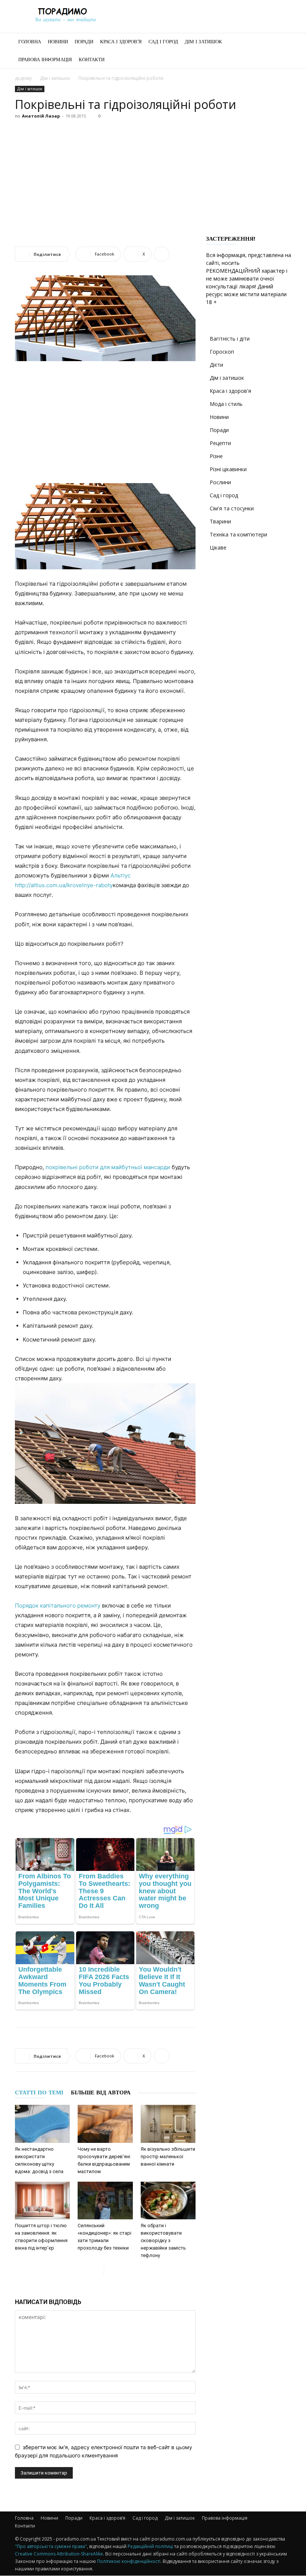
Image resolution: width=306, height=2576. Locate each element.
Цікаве (218, 547)
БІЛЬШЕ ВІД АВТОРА (101, 2093)
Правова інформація (45, 60)
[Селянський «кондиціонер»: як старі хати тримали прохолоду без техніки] (105, 2201)
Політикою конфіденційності (129, 2561)
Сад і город (163, 42)
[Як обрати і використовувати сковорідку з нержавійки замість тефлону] (168, 2201)
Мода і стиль (226, 404)
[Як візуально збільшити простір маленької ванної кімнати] (168, 2124)
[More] (162, 254)
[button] (282, 42)
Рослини (220, 482)
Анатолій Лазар (41, 116)
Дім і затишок (203, 42)
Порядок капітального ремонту (58, 1605)
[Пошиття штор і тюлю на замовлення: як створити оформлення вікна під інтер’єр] (42, 2201)
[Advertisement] (153, 178)
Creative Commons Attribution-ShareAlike (59, 2554)
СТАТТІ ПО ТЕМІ (39, 2093)
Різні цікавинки (228, 469)
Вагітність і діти (230, 339)
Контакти (92, 60)
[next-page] (110, 2270)
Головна (30, 42)
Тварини (220, 521)
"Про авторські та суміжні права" (51, 2546)
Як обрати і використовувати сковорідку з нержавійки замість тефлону (163, 2240)
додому (23, 78)
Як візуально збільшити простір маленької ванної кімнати (168, 2156)
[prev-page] (98, 2270)
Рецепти (220, 443)
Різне (216, 456)
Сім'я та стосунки (232, 508)
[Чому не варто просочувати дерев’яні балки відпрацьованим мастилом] (105, 2124)
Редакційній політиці (150, 2546)
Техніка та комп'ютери (238, 534)
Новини (58, 42)
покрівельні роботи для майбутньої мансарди (108, 1167)
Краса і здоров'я (230, 391)
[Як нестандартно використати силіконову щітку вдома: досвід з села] (42, 2124)
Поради (84, 42)
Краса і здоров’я (121, 42)
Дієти (216, 365)
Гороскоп (222, 352)
